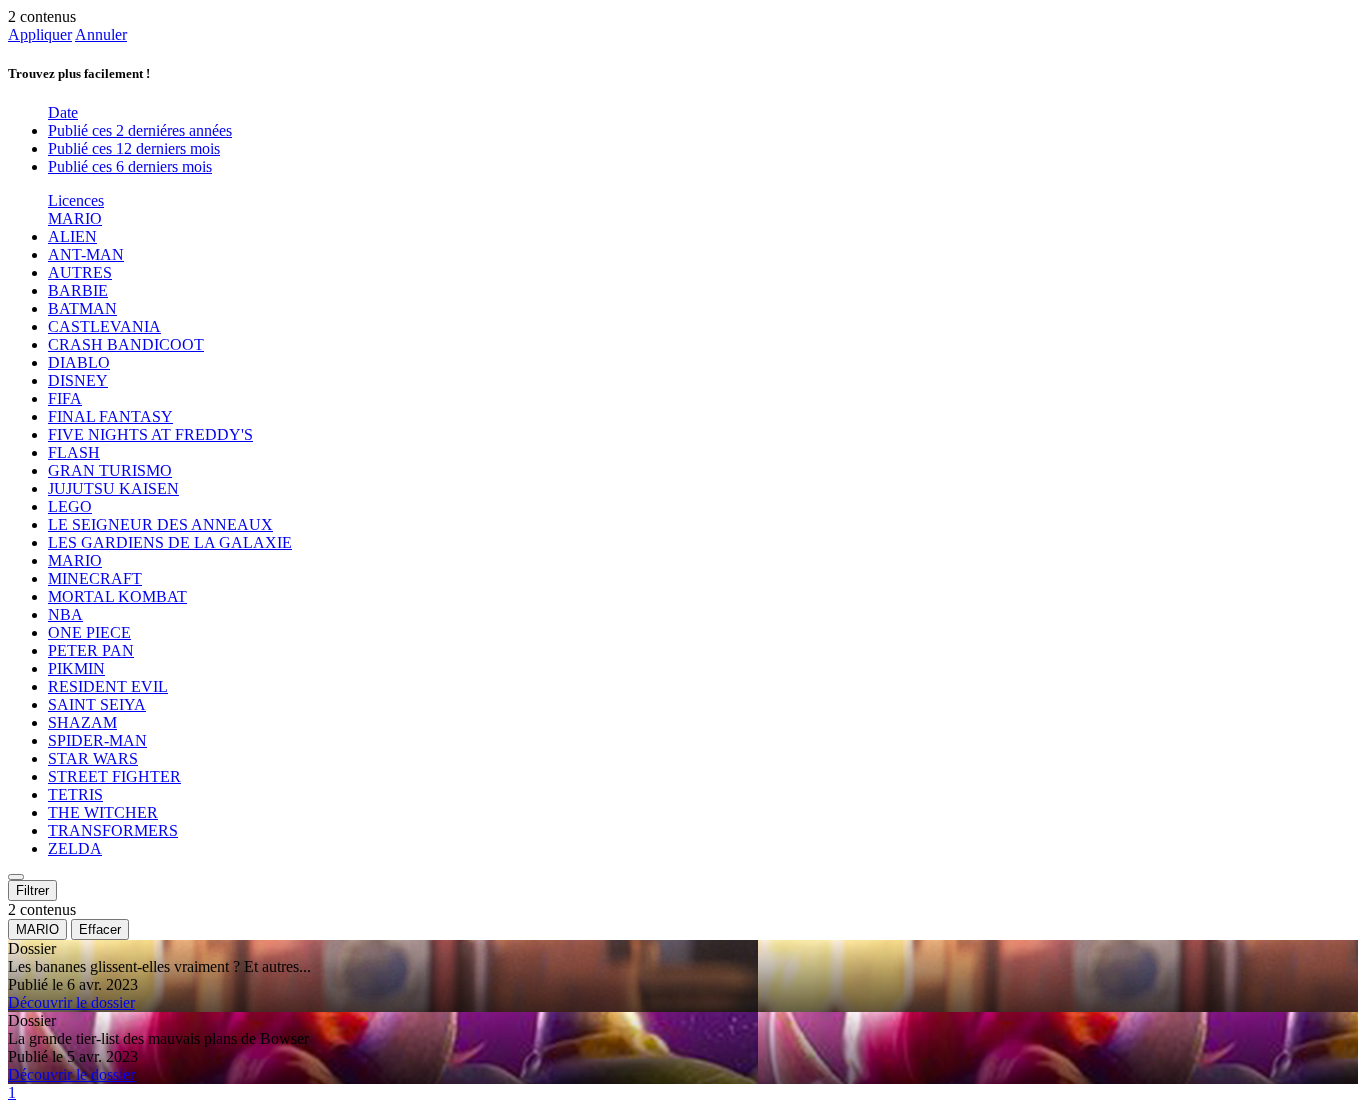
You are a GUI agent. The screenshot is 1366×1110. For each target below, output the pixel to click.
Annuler (101, 34)
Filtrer (32, 890)
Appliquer (40, 34)
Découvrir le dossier (71, 1002)
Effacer (100, 929)
